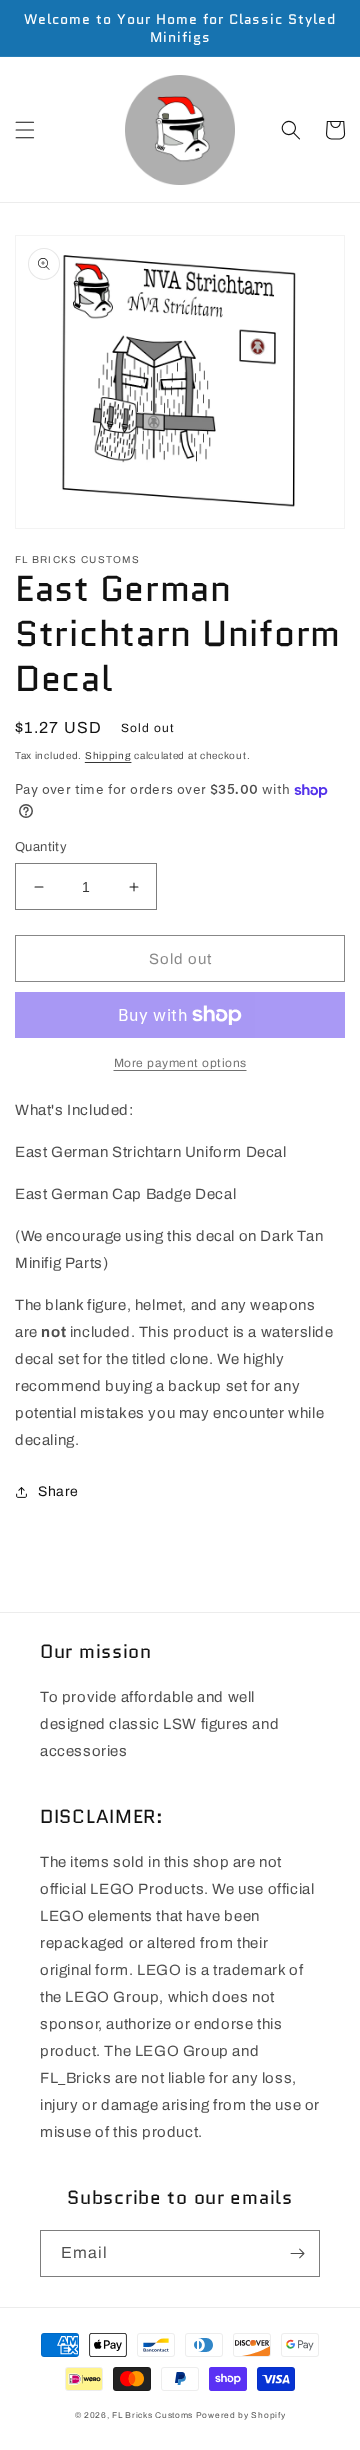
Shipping (108, 755)
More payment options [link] (180, 1063)
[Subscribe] (297, 2253)
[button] (25, 130)
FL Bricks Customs (152, 2415)
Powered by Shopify (241, 2415)
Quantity (41, 847)
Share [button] (58, 1491)
